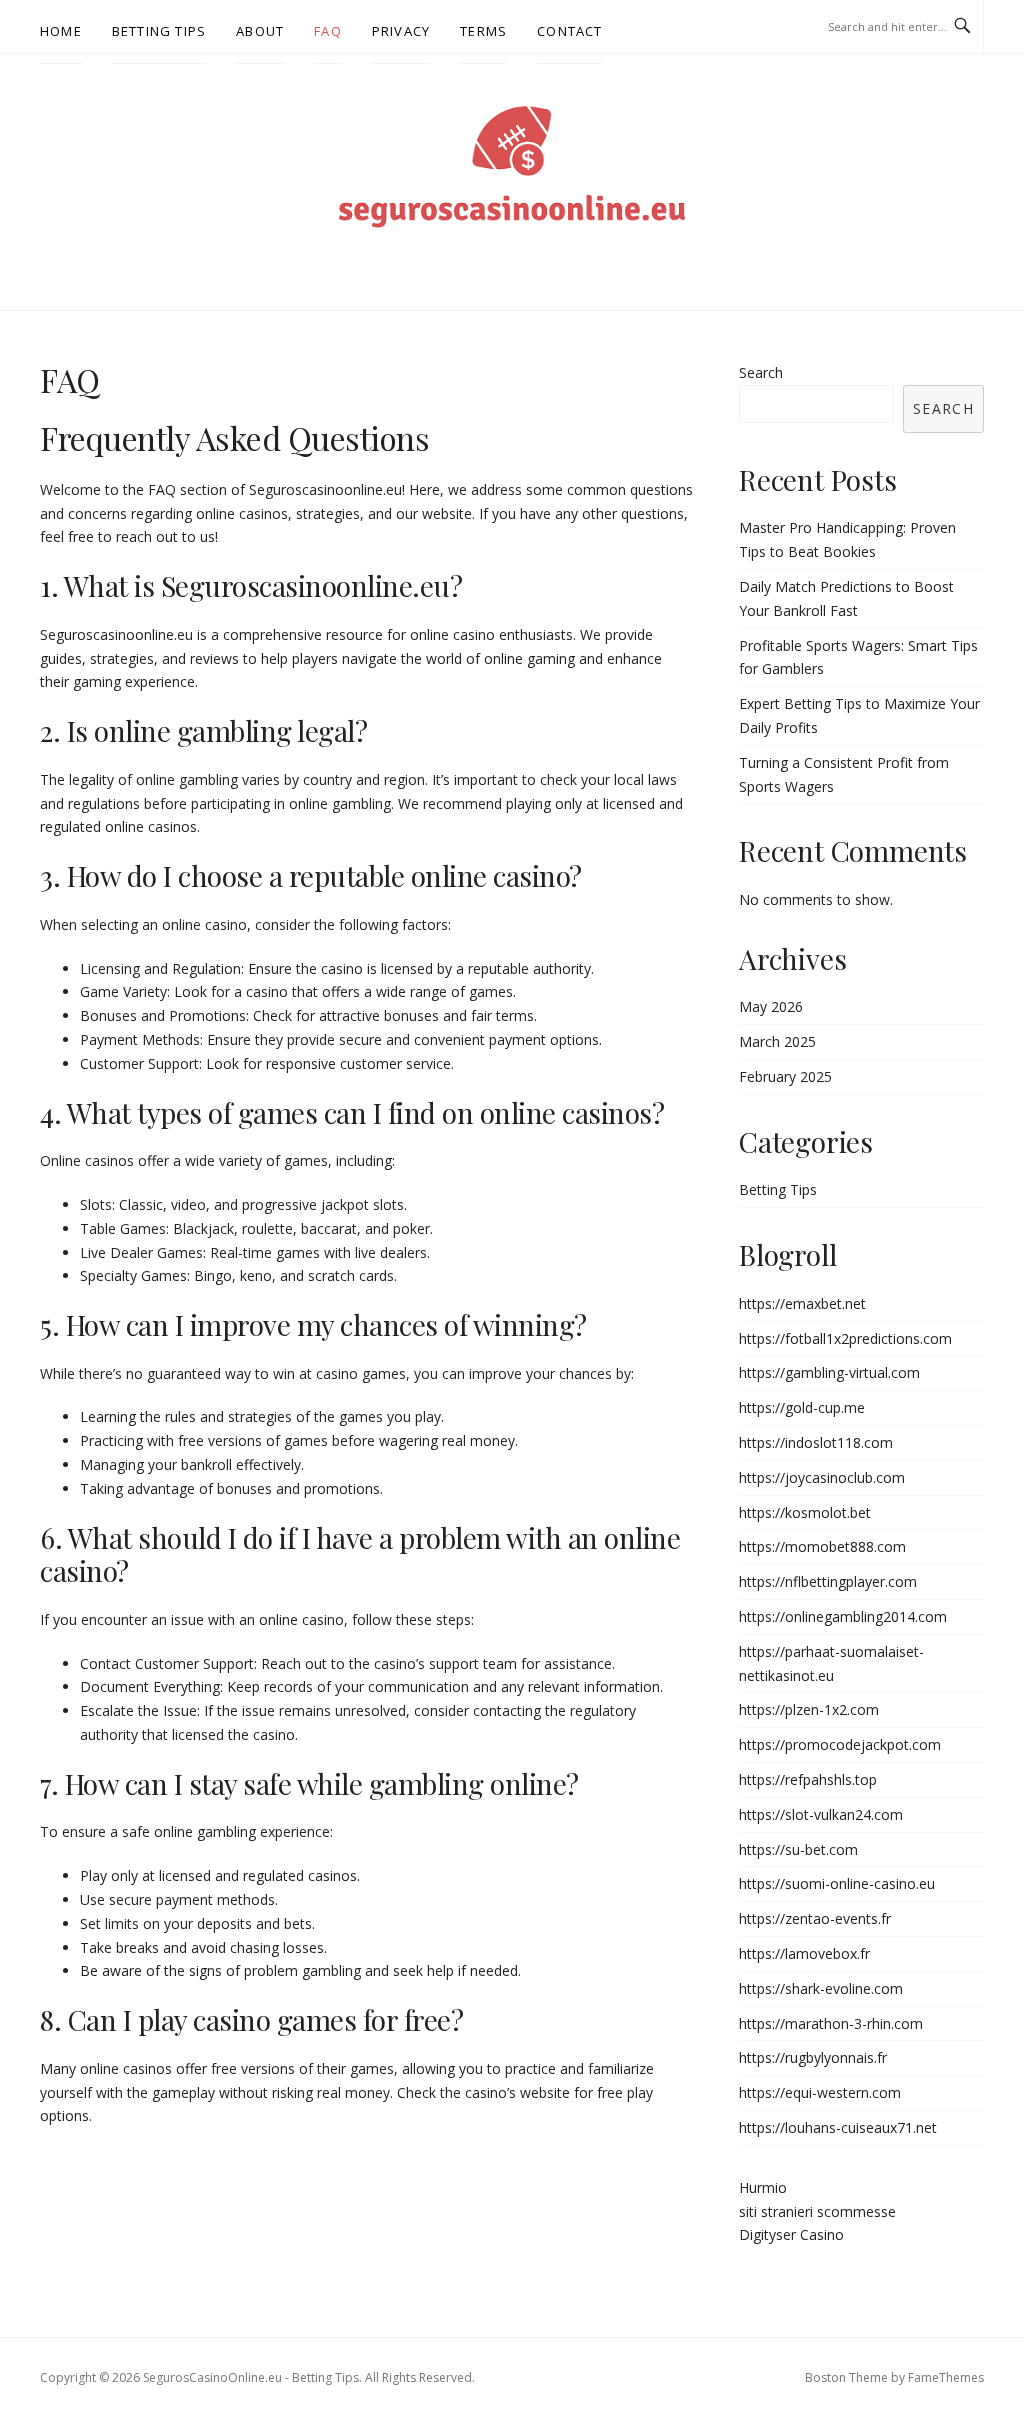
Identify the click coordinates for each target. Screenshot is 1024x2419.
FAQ (328, 31)
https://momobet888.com (822, 1546)
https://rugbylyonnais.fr (813, 2057)
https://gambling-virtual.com (829, 1372)
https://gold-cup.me (802, 1407)
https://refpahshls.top (808, 1779)
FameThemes (946, 2377)
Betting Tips (159, 31)
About (260, 31)
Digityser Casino (791, 2234)
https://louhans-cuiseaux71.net (838, 2127)
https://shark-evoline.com (821, 1988)
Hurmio (763, 2187)
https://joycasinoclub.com (822, 1477)
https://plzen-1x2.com (809, 1709)
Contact (569, 31)
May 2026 (771, 1006)
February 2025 (785, 1076)
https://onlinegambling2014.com (843, 1616)
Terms (483, 31)
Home (61, 31)
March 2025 (777, 1041)
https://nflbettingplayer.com (828, 1581)
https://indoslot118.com (816, 1442)
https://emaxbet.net (802, 1303)
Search (761, 372)
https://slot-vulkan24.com (821, 1814)
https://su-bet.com (798, 1849)
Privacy (401, 31)
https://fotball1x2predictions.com (845, 1338)
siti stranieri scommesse (817, 2211)
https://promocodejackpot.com (840, 1744)
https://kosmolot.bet (805, 1512)
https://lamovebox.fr (804, 1953)
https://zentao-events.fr (815, 1918)
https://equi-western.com (820, 2092)
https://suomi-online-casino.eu (837, 1883)
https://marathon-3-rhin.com (831, 2023)
